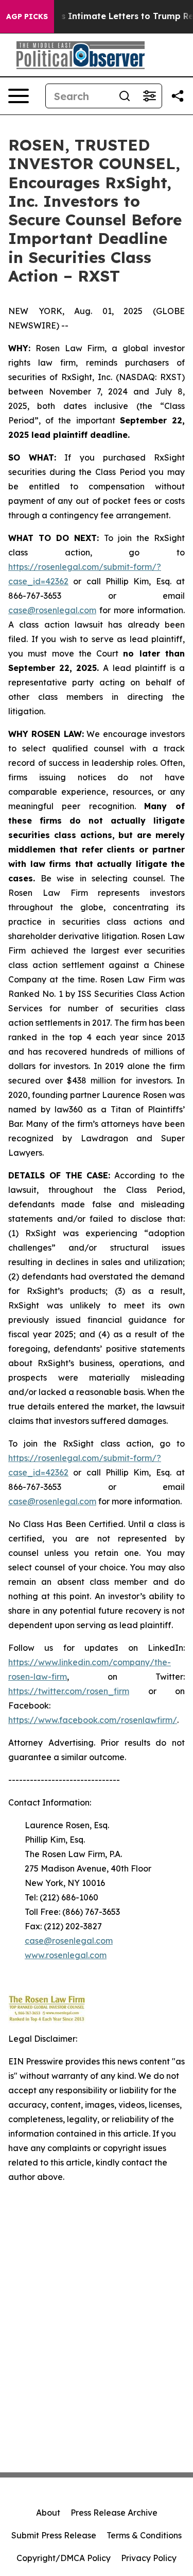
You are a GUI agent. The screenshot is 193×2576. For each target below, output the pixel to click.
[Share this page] (178, 96)
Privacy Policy (149, 2558)
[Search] (125, 96)
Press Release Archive (114, 2513)
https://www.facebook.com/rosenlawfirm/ (93, 1720)
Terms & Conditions (144, 2535)
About (48, 2513)
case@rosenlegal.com (52, 610)
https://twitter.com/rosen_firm (69, 1691)
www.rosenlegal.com (66, 1955)
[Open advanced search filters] (149, 96)
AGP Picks (27, 17)
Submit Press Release (54, 2535)
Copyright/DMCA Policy (64, 2558)
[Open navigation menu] (19, 96)
